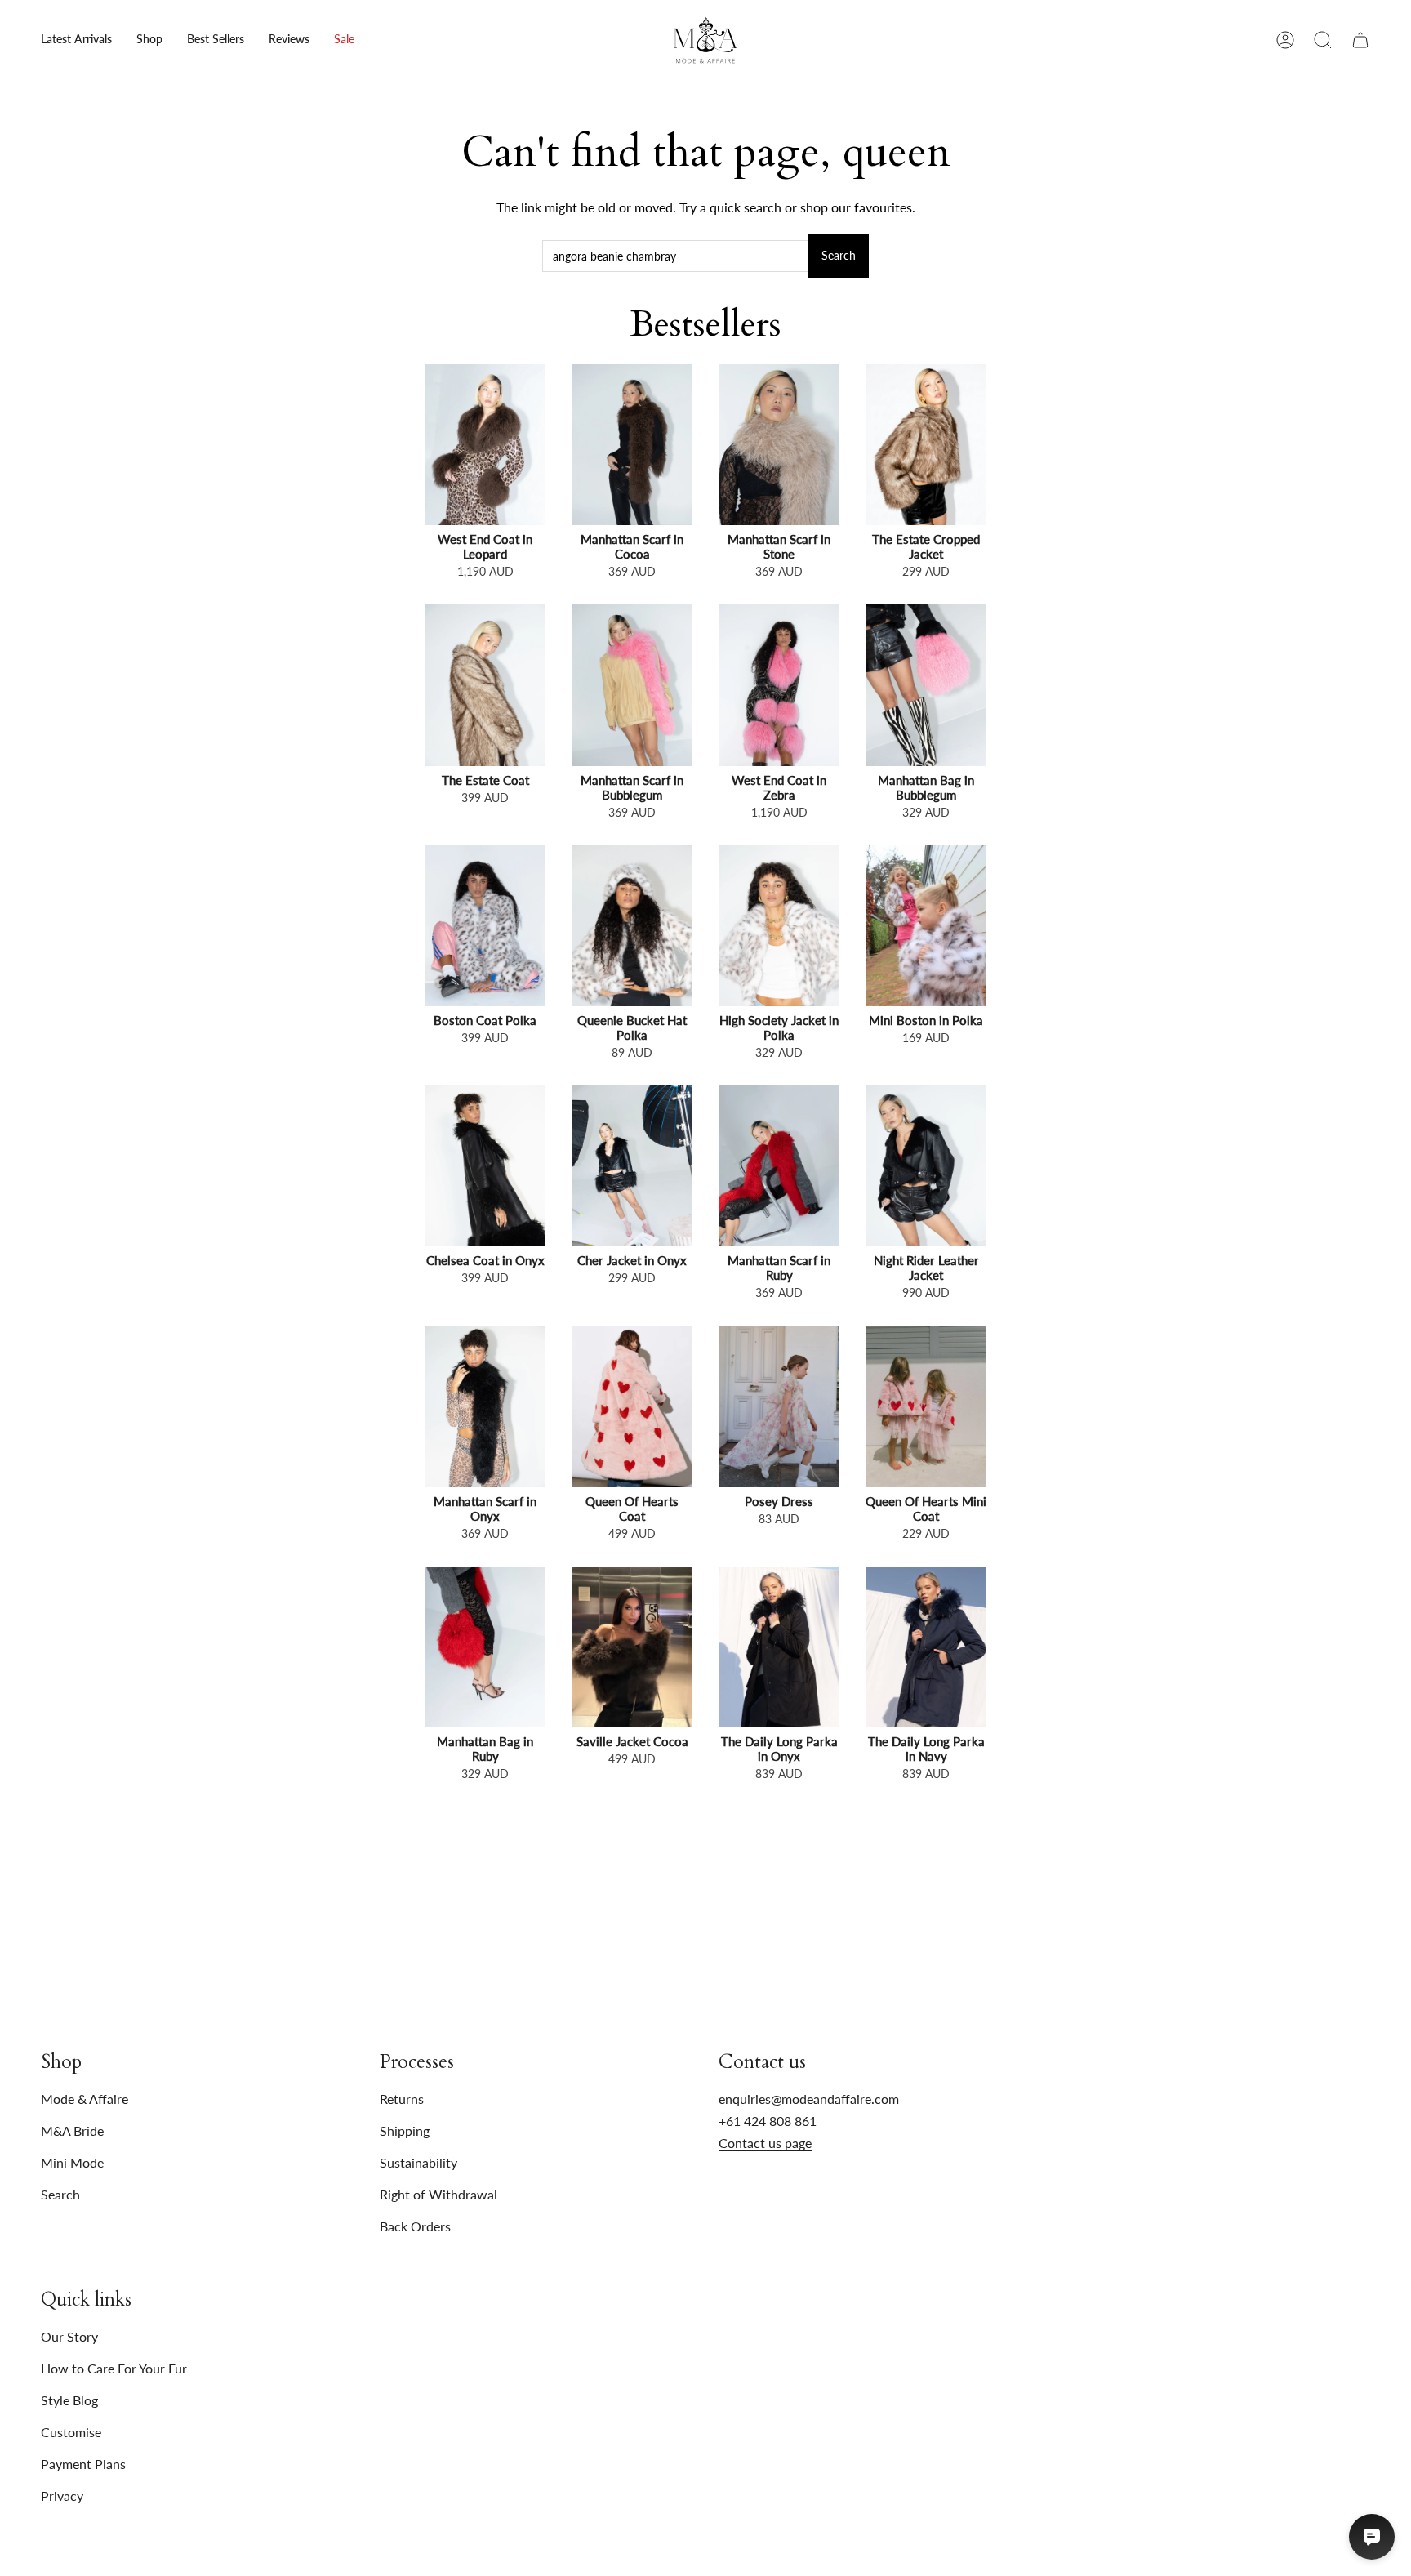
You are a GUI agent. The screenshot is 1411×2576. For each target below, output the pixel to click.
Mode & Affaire (85, 2099)
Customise (71, 2432)
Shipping (405, 2130)
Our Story (69, 2336)
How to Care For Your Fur (114, 2368)
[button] (149, 40)
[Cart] (1360, 40)
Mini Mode (72, 2162)
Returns (402, 2099)
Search (839, 255)
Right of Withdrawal (438, 2194)
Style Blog (69, 2400)
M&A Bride (72, 2130)
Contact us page (765, 2143)
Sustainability (418, 2162)
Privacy (62, 2496)
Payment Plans (83, 2464)
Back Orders (415, 2226)
